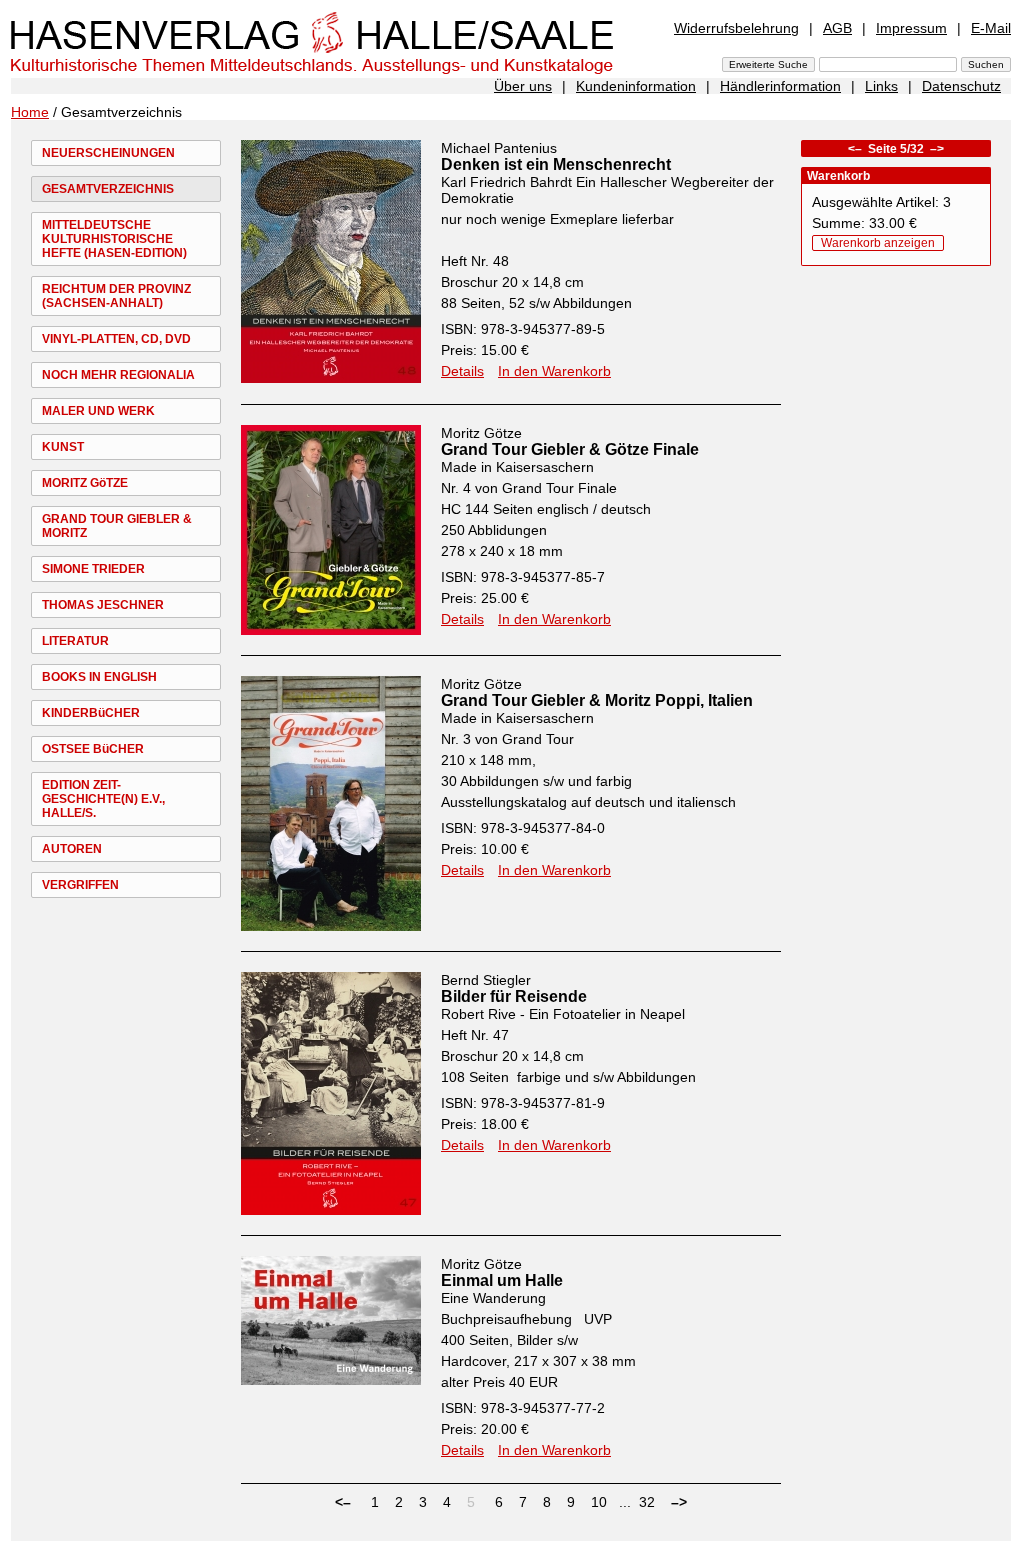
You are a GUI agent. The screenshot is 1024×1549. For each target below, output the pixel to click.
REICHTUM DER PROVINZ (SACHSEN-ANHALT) (116, 296)
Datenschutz (961, 86)
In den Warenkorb (554, 371)
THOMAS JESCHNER (103, 605)
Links (881, 86)
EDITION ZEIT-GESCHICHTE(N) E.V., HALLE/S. (103, 799)
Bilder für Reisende (514, 996)
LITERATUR (75, 641)
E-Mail (991, 28)
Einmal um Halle (502, 1280)
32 (647, 1502)
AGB (837, 28)
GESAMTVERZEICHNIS (108, 189)
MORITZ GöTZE (85, 483)
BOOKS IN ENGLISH (99, 677)
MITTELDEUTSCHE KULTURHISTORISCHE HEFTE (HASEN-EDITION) (114, 239)
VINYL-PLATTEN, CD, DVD (116, 339)
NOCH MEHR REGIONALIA (118, 375)
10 (599, 1502)
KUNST (63, 447)
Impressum (911, 28)
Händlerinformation (780, 86)
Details (462, 371)
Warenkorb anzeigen (878, 243)
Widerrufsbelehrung (736, 28)
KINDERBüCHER (91, 713)
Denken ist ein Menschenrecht (556, 164)
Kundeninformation (636, 86)
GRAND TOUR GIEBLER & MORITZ (117, 526)
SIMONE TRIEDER (93, 569)
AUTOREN (72, 849)
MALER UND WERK (98, 411)
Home (30, 112)
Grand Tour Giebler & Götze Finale (570, 449)
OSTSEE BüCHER (93, 749)
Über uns (523, 86)
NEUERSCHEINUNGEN (108, 153)
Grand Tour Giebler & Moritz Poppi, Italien (597, 700)
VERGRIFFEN (80, 885)
